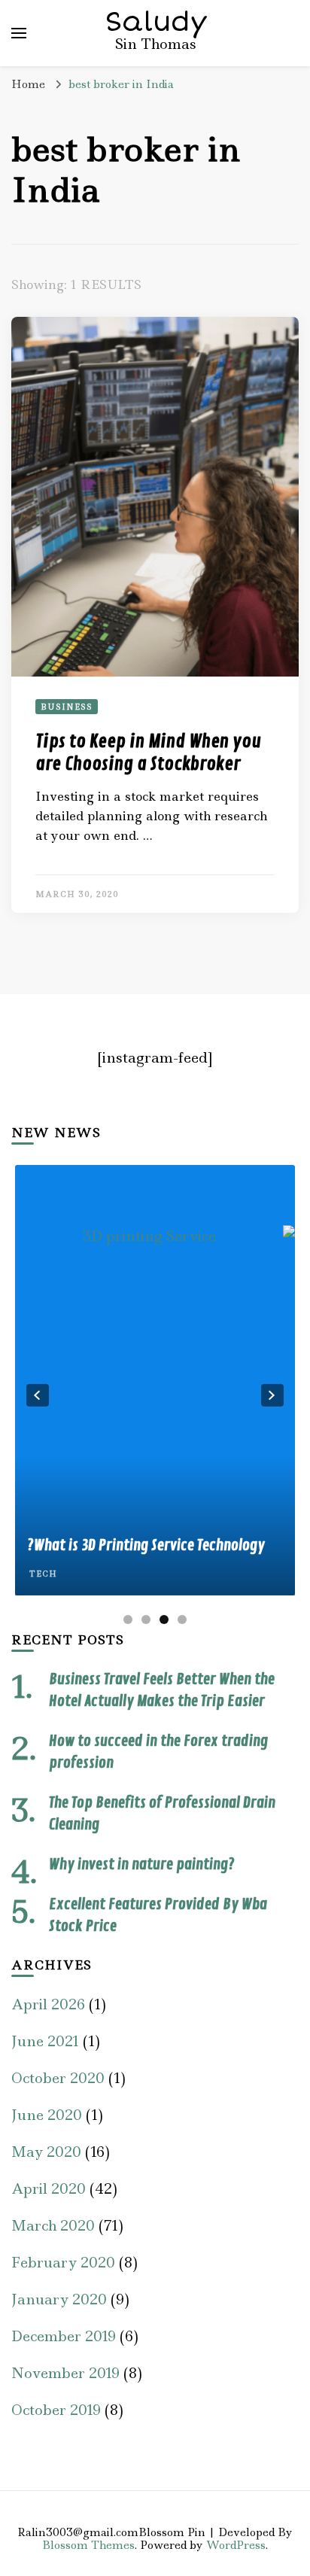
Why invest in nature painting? (142, 1864)
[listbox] (155, 1396)
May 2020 (46, 2152)
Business (67, 707)
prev (38, 1395)
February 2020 (63, 2263)
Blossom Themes (88, 2545)
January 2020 (59, 2299)
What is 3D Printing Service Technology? (146, 1545)
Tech (43, 1574)
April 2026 (48, 2004)
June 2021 (45, 2041)
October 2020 (58, 2078)
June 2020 (47, 2115)
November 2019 (65, 2373)
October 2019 (56, 2410)
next (272, 1395)
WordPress (236, 2545)
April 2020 (49, 2189)
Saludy (156, 22)
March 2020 (53, 2226)
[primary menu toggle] (19, 33)
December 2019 (64, 2336)
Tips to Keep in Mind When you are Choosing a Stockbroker (148, 753)
